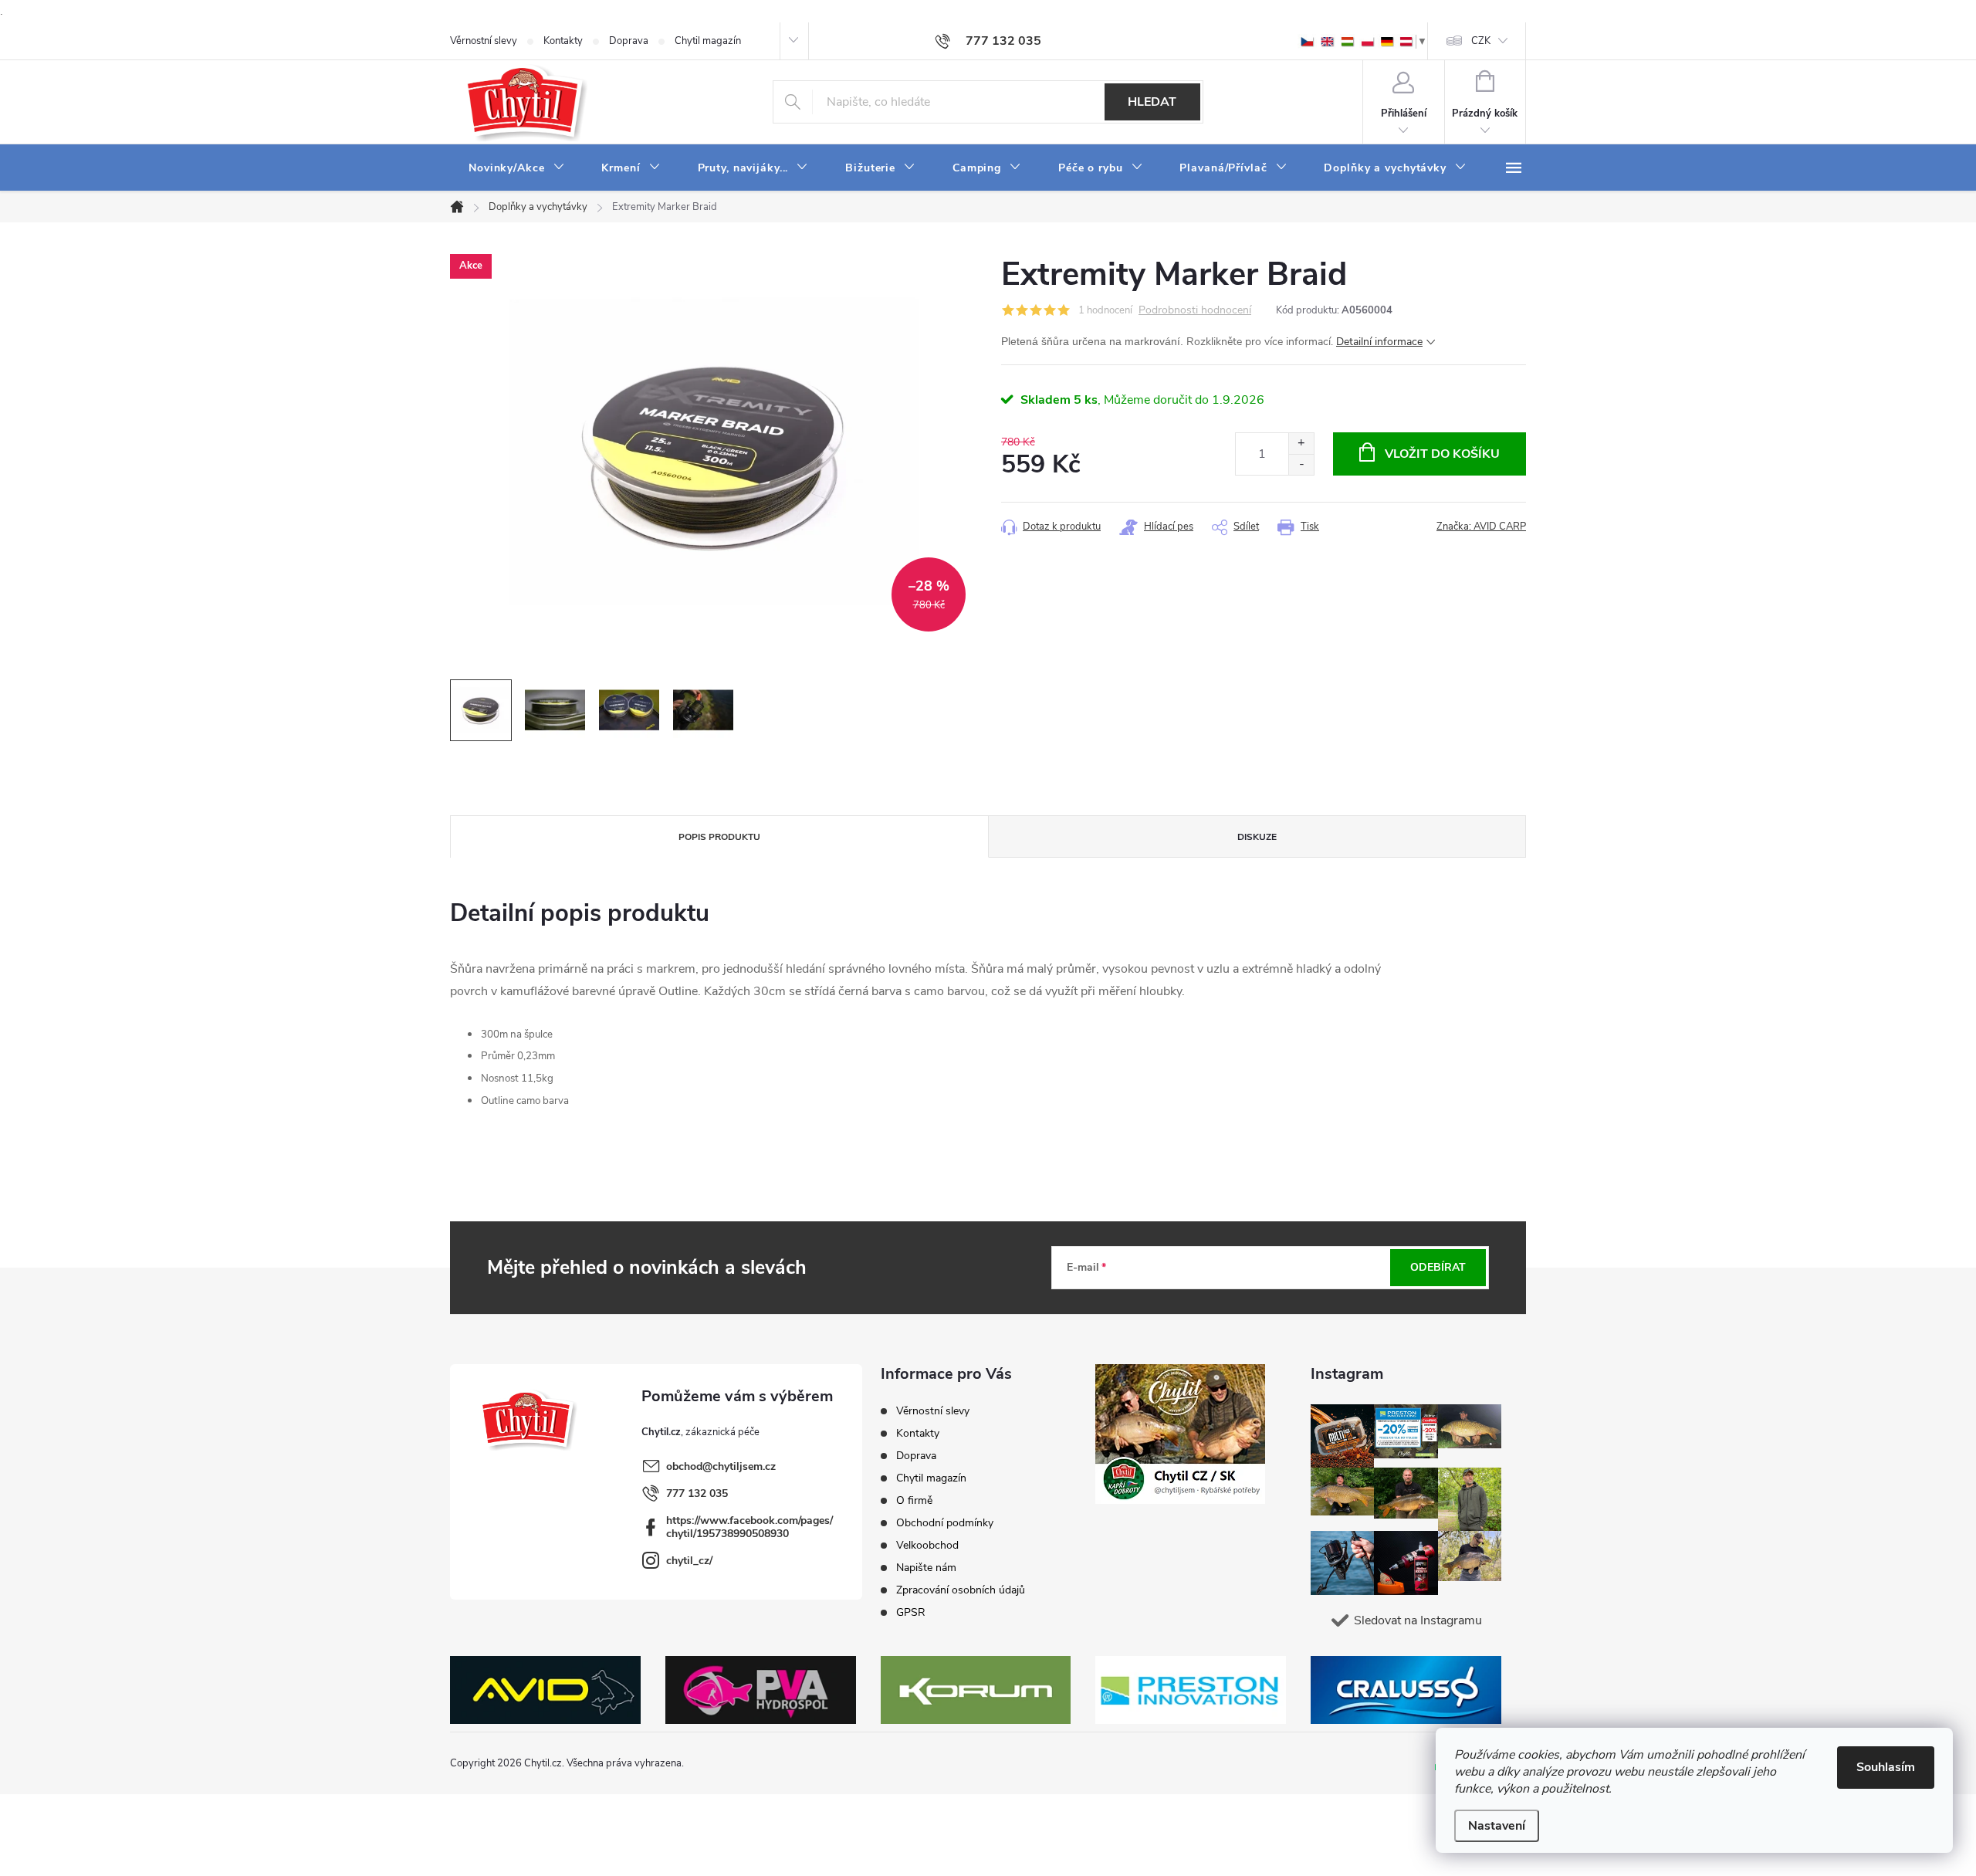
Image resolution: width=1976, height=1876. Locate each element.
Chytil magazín (708, 41)
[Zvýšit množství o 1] (1301, 444)
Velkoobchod (927, 1545)
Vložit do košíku (1442, 454)
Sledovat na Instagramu (1418, 1620)
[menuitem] (516, 168)
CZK (1481, 41)
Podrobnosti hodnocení (1195, 311)
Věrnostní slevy (484, 41)
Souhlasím (1886, 1767)
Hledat (1152, 102)
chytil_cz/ (689, 1561)
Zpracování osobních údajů (961, 1590)
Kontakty (563, 41)
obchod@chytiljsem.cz (721, 1466)
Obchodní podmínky (945, 1523)
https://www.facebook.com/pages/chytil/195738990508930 (749, 1527)
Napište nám (926, 1568)
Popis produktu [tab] (719, 837)
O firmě (914, 1500)
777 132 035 (697, 1493)
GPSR (911, 1612)
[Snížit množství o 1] (1301, 464)
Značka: (1481, 527)
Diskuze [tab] (1257, 837)
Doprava (629, 41)
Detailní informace (1379, 342)
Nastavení (1497, 1826)
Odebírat (1438, 1267)
